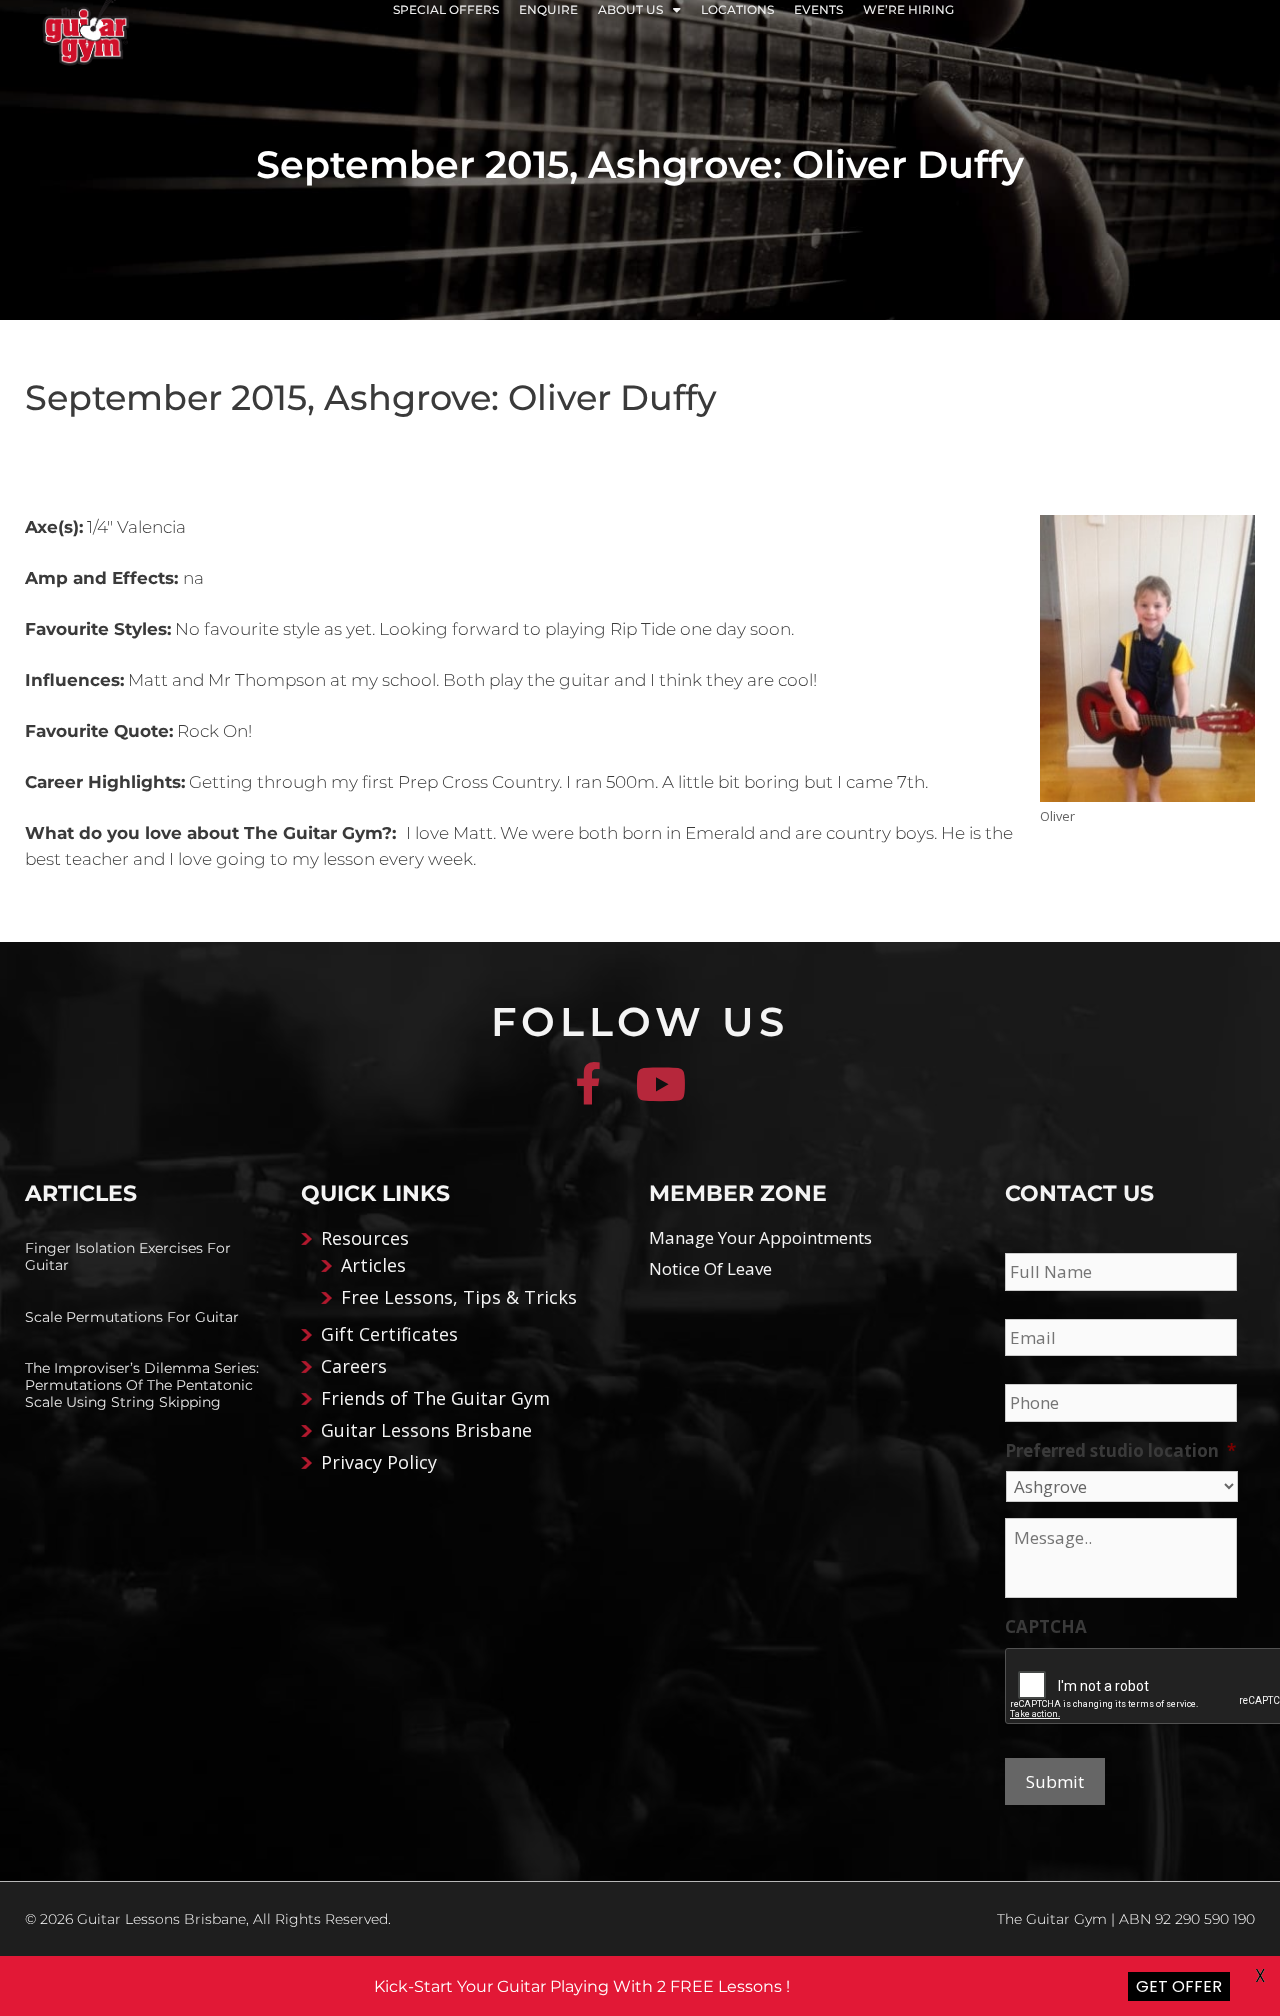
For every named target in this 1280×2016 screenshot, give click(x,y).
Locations (737, 9)
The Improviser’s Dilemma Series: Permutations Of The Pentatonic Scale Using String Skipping (142, 1385)
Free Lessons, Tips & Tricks (459, 1297)
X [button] (1260, 1976)
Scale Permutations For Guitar (132, 1317)
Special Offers (446, 9)
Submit (1055, 1781)
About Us (630, 9)
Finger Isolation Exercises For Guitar (128, 1256)
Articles (373, 1265)
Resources (365, 1238)
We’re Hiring (908, 9)
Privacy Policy (379, 1462)
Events (818, 9)
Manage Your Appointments (760, 1237)
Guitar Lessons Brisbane (426, 1430)
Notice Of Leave (710, 1268)
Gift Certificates (389, 1334)
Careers (354, 1366)
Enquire (548, 9)
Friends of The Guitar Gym (435, 1398)
